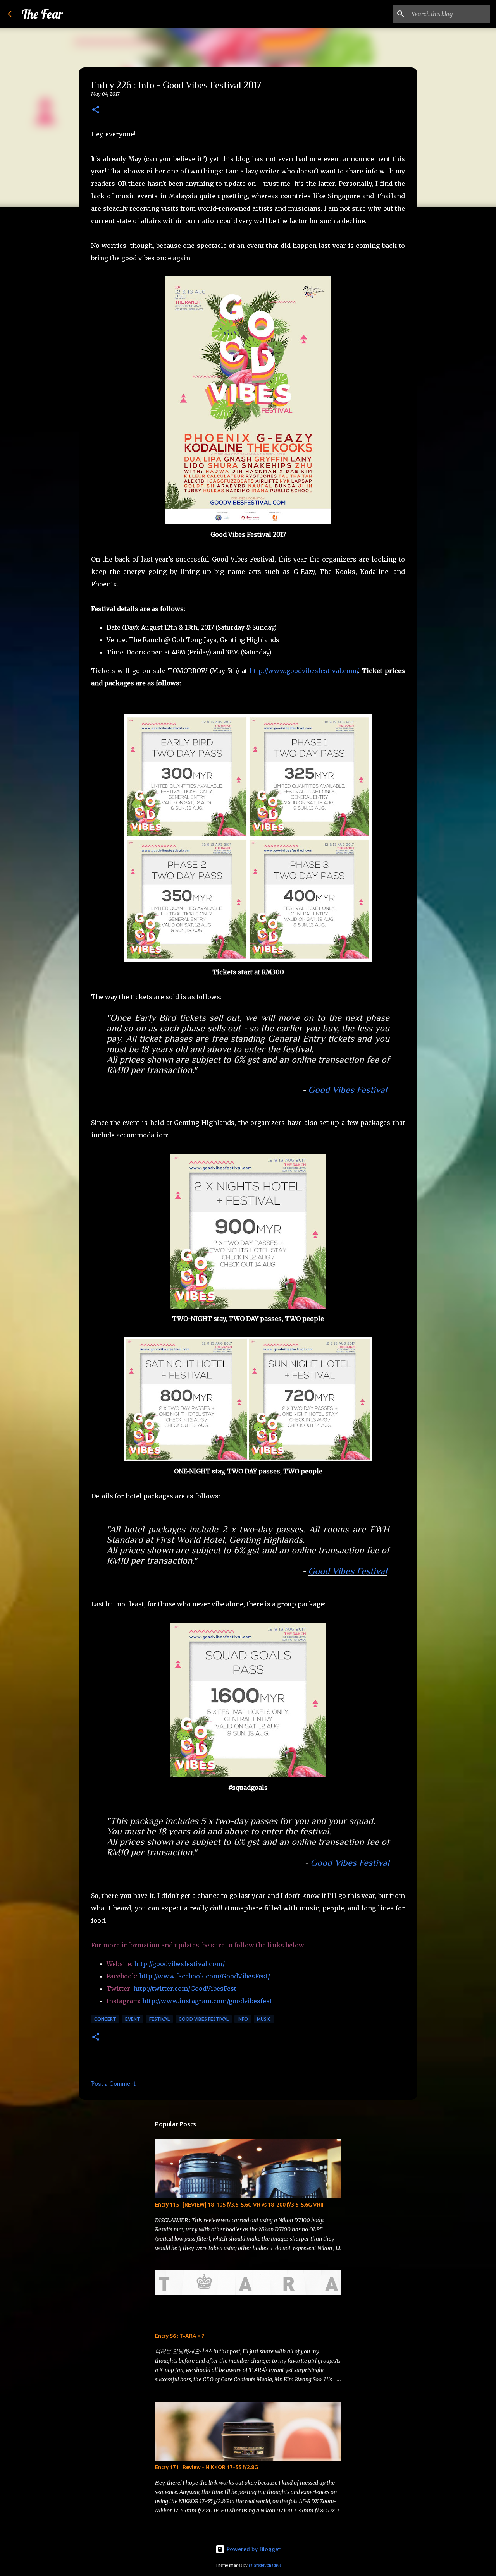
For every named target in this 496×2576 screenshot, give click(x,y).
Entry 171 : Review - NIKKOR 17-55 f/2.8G (207, 2467)
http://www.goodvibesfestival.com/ (304, 671)
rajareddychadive (265, 2565)
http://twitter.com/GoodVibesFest (185, 1989)
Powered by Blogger (253, 2549)
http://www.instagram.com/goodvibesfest (207, 2001)
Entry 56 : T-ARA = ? (180, 2336)
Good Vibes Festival (348, 1090)
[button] (96, 110)
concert (105, 2019)
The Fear (42, 14)
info (243, 2019)
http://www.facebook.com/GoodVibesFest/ (205, 1976)
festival (159, 2019)
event (133, 2019)
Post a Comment (113, 2084)
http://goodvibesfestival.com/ (179, 1964)
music (264, 2019)
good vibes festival (204, 2019)
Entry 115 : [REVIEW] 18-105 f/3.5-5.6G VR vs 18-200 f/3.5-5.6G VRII (239, 2205)
